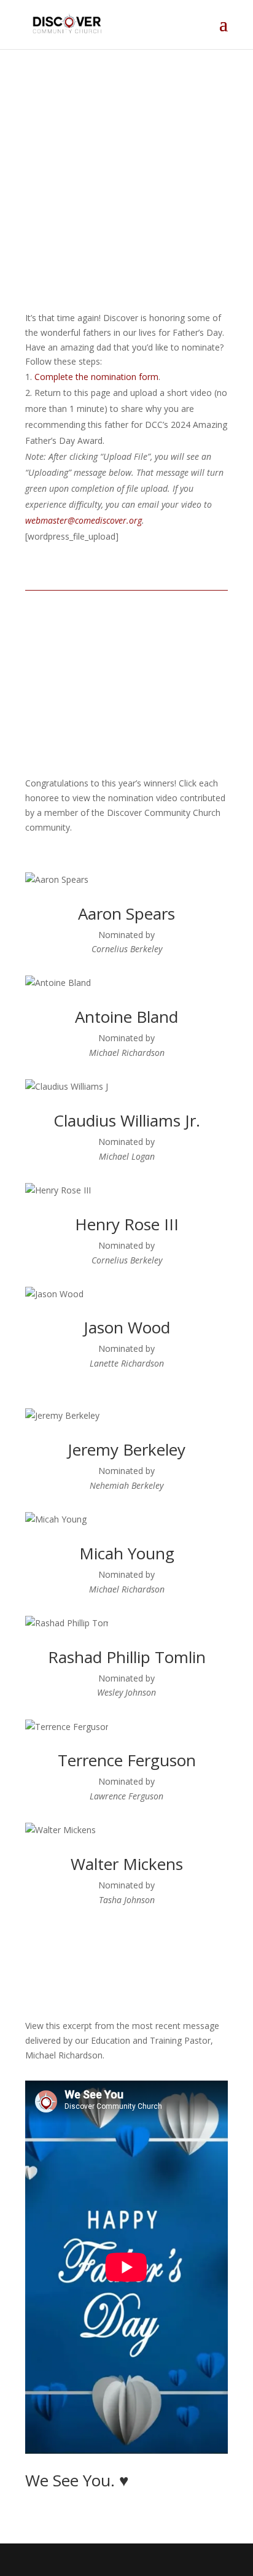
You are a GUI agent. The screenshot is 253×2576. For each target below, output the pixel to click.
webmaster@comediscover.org (84, 520)
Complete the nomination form (96, 377)
